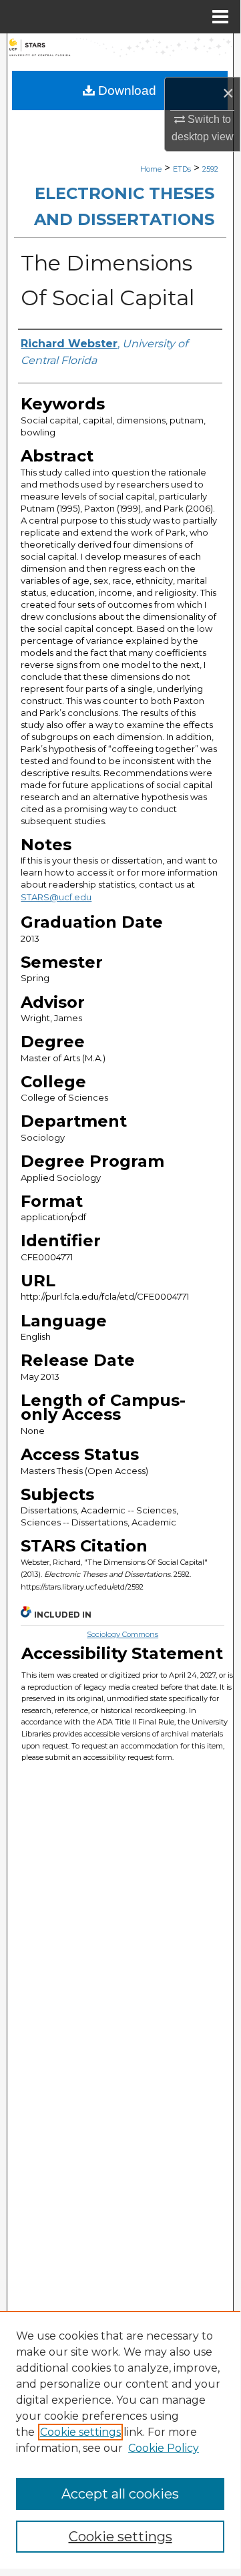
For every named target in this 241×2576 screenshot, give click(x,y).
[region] (120, 2440)
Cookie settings (80, 2432)
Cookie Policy (164, 2448)
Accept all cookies (120, 2494)
